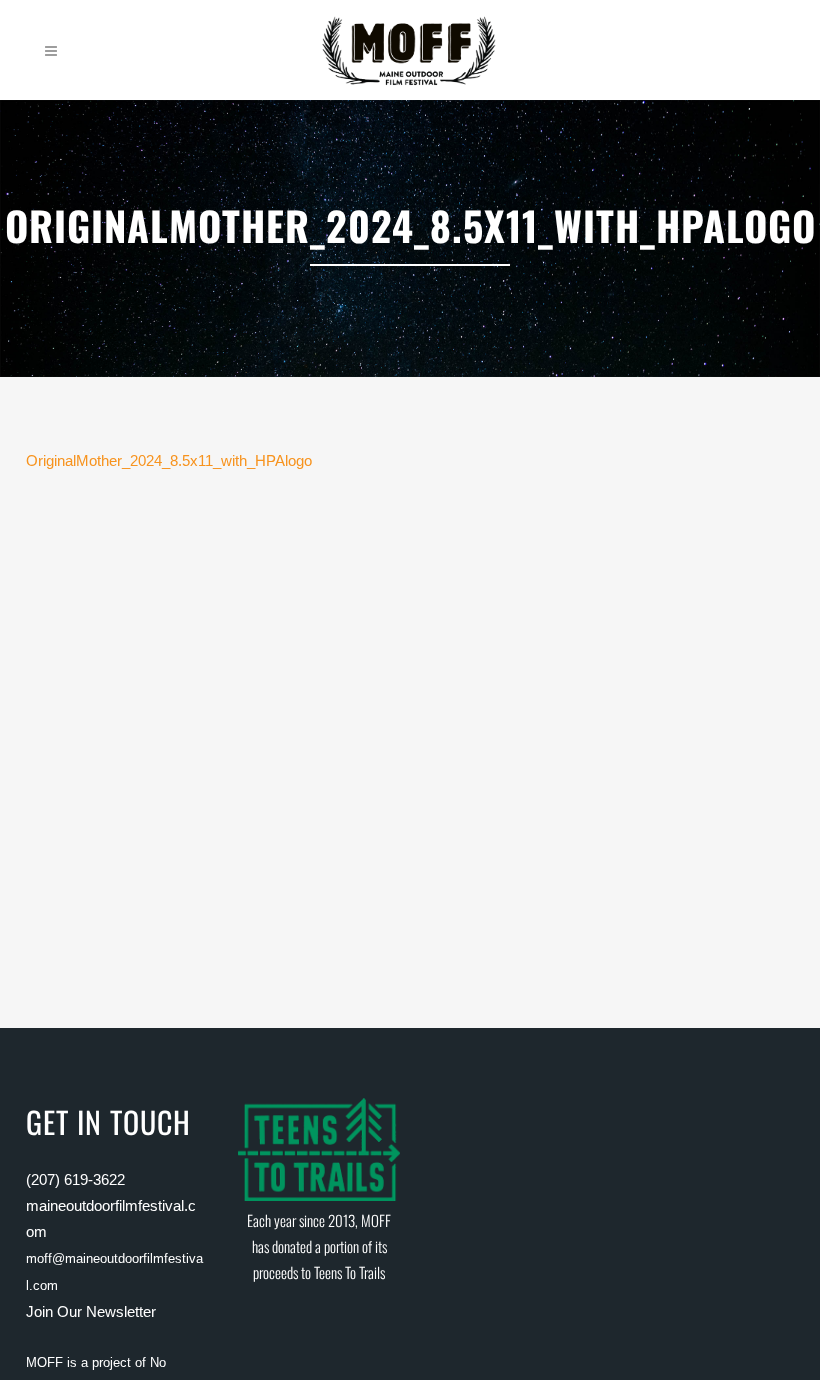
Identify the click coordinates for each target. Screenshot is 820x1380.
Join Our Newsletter (91, 1311)
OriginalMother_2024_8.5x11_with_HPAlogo (169, 460)
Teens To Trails (349, 1272)
